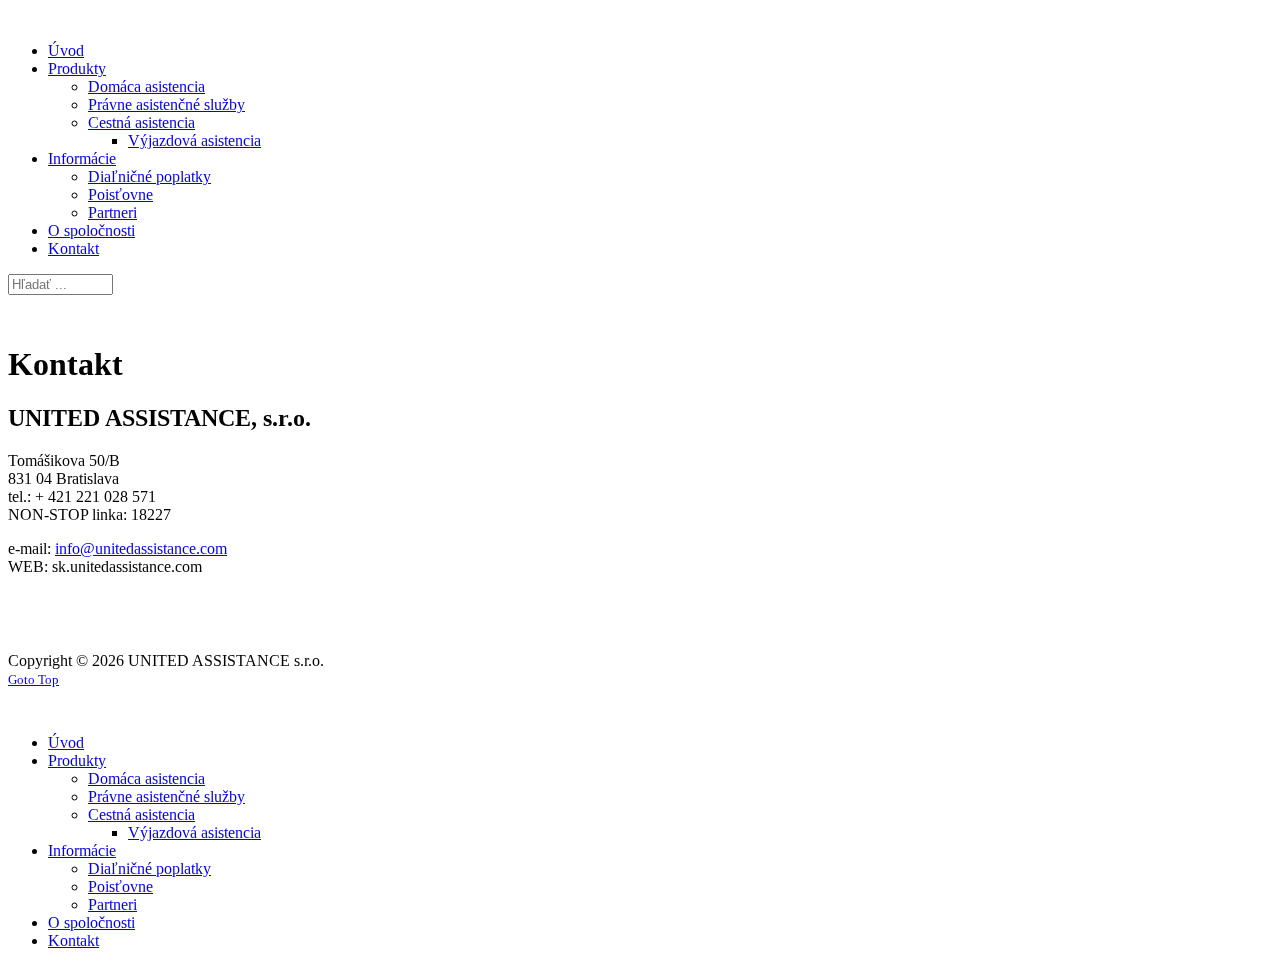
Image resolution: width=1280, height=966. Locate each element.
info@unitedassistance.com (141, 548)
